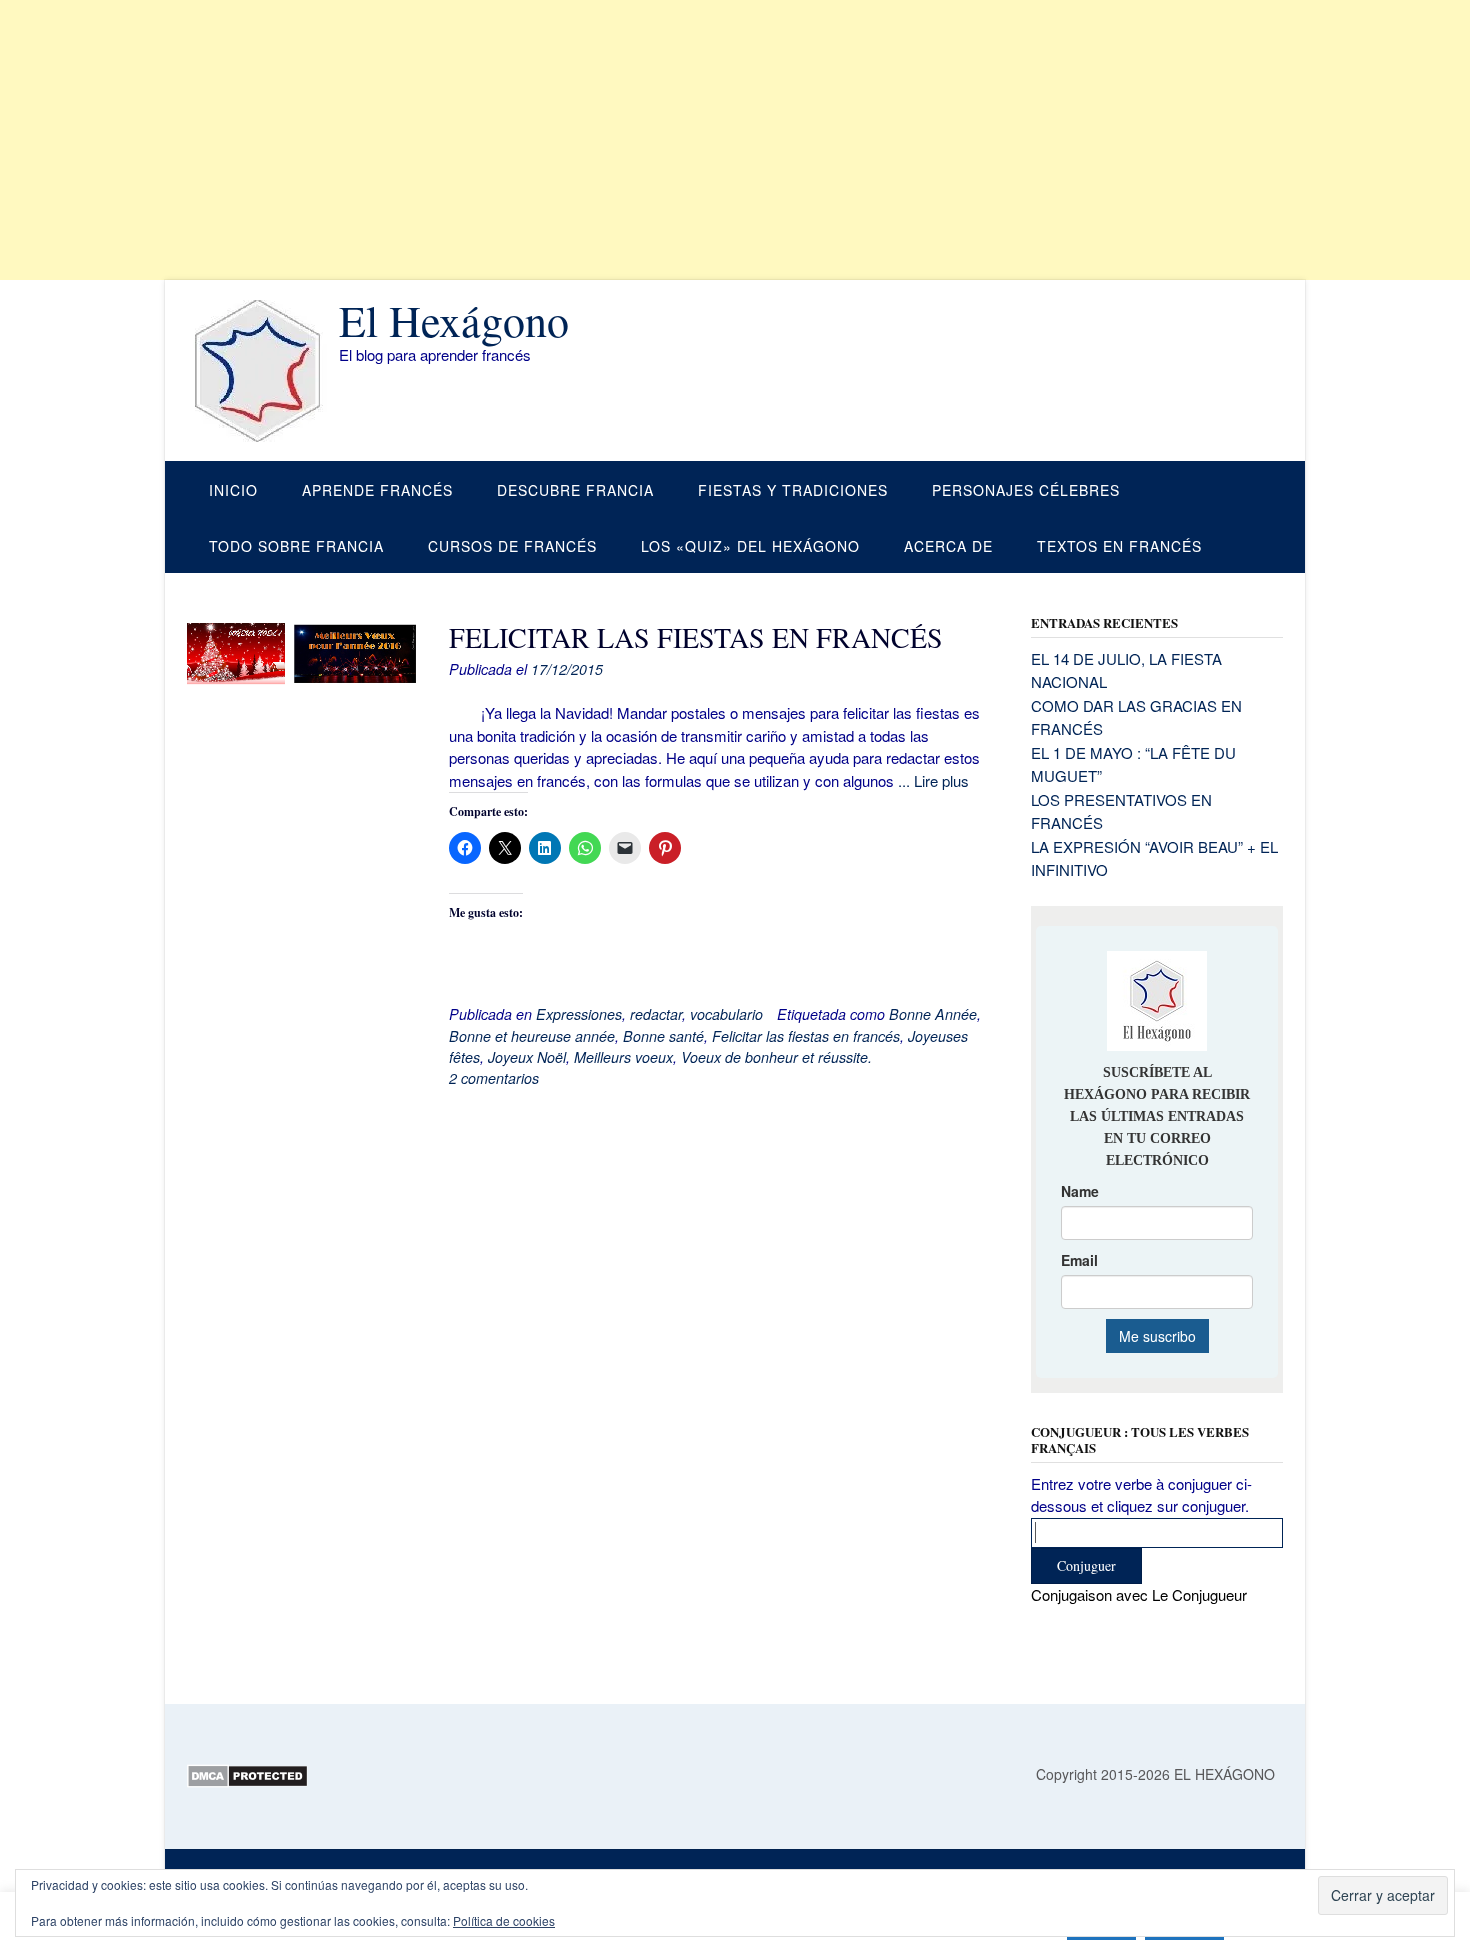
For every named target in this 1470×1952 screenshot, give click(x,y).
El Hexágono (454, 320)
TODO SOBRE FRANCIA (296, 546)
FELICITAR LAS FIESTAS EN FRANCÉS (696, 637)
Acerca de (948, 546)
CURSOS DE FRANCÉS (512, 546)
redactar (656, 1014)
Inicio (233, 490)
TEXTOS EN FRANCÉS (1119, 546)
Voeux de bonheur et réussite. (776, 1057)
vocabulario (726, 1014)
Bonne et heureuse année (532, 1036)
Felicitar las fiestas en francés (806, 1036)
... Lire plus (933, 780)
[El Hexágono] (263, 371)
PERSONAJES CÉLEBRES (1026, 490)
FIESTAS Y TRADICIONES (793, 490)
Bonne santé (663, 1036)
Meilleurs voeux (623, 1057)
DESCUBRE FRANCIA (575, 490)
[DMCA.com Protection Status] (247, 1782)
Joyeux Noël (527, 1057)
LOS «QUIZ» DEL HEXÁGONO (750, 546)
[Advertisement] (600, 140)
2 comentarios (494, 1078)
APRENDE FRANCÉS (377, 490)
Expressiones (579, 1014)
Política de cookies (504, 1920)
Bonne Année (933, 1014)
